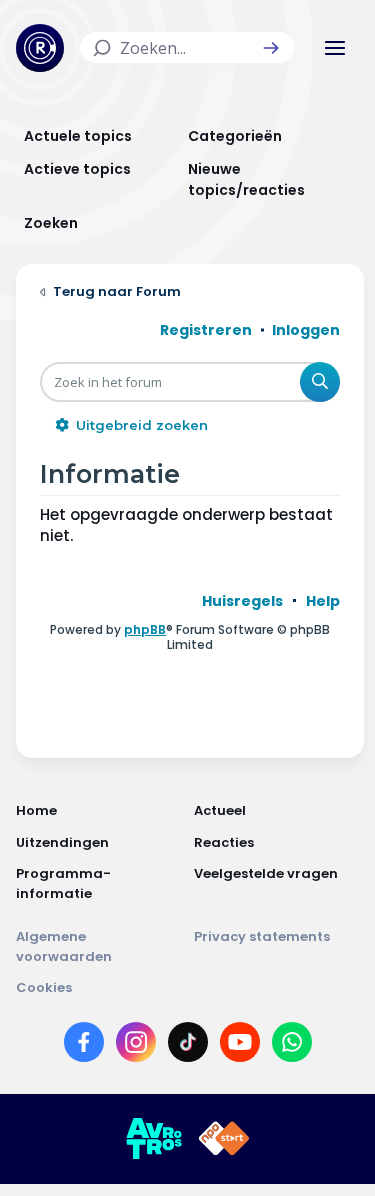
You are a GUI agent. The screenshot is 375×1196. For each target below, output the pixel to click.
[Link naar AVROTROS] (154, 1139)
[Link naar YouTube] (240, 1046)
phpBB (145, 629)
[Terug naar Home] (40, 48)
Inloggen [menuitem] (306, 330)
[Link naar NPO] (224, 1139)
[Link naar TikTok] (188, 1046)
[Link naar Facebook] (84, 1046)
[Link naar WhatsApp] (292, 1046)
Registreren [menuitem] (206, 330)
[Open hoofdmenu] (335, 48)
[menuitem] (242, 601)
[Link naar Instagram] (136, 1046)
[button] (271, 48)
